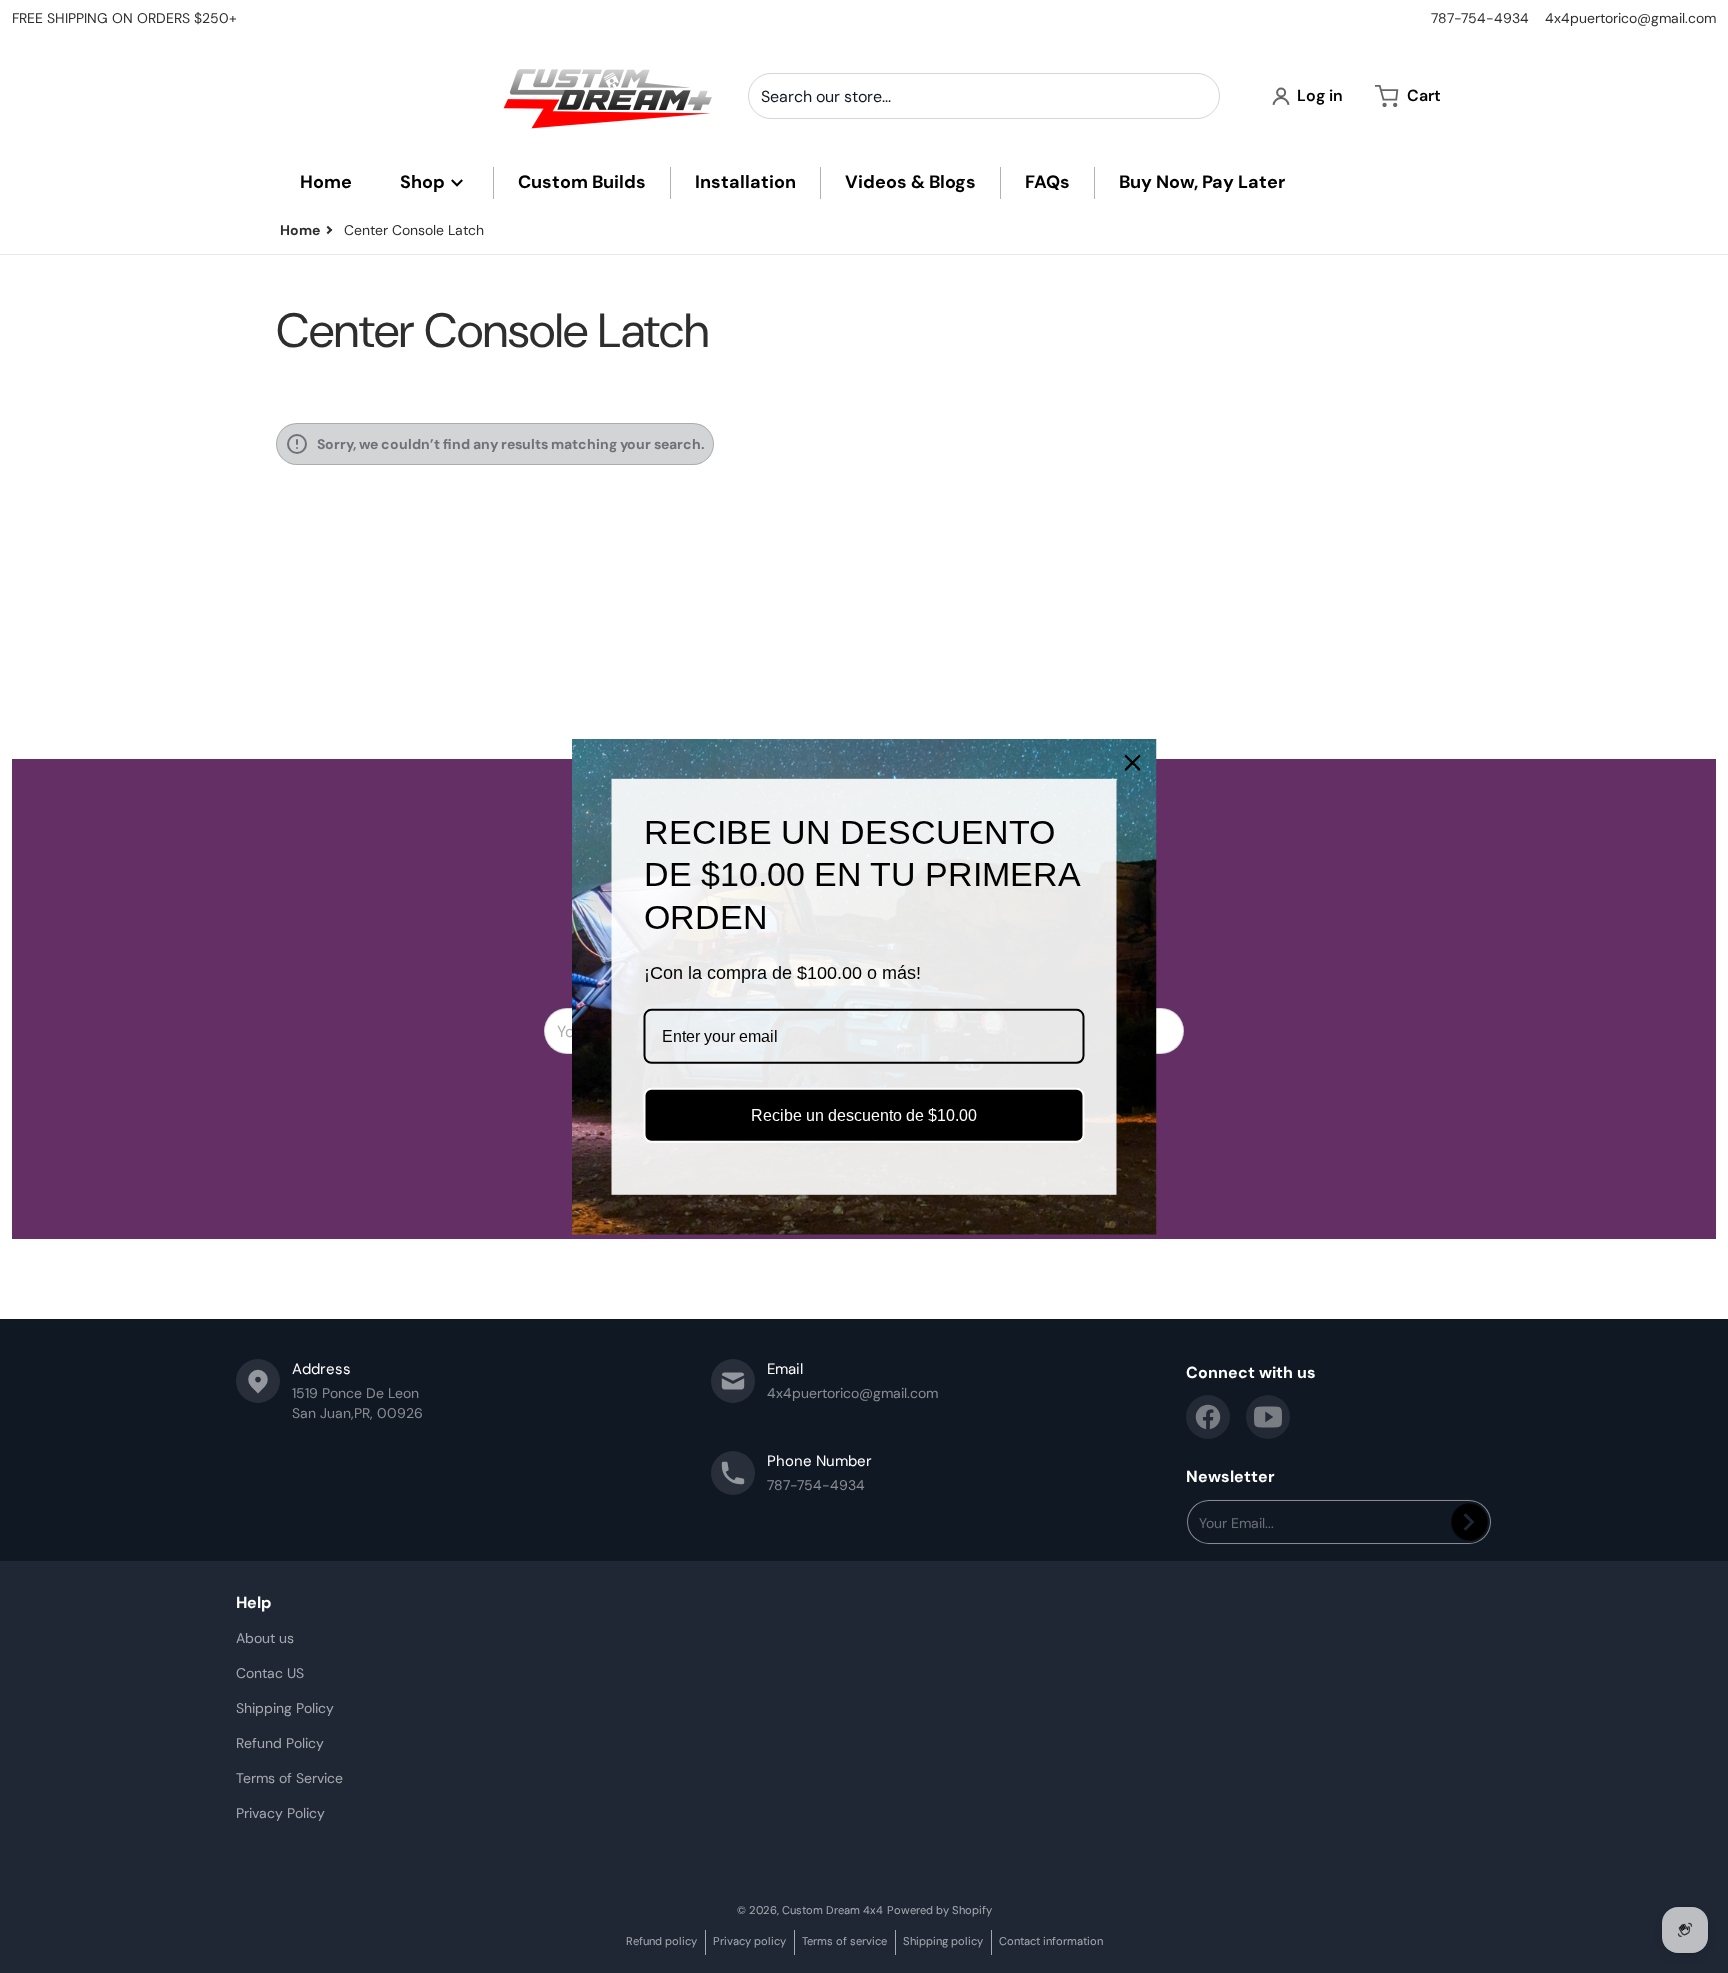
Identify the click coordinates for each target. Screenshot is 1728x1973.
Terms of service (844, 1941)
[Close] (1133, 762)
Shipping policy (943, 1941)
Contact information (1051, 1941)
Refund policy (661, 1941)
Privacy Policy (280, 1813)
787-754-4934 (1480, 18)
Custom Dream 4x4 (832, 1910)
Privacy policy (749, 1941)
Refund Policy (280, 1743)
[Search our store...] (1197, 96)
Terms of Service (289, 1778)
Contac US (270, 1673)
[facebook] (1208, 1417)
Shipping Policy (285, 1708)
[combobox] (984, 96)
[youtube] (1268, 1417)
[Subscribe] (1469, 1522)
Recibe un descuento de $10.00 (864, 1115)
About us (265, 1638)
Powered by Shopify (939, 1910)
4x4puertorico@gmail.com (1630, 18)
